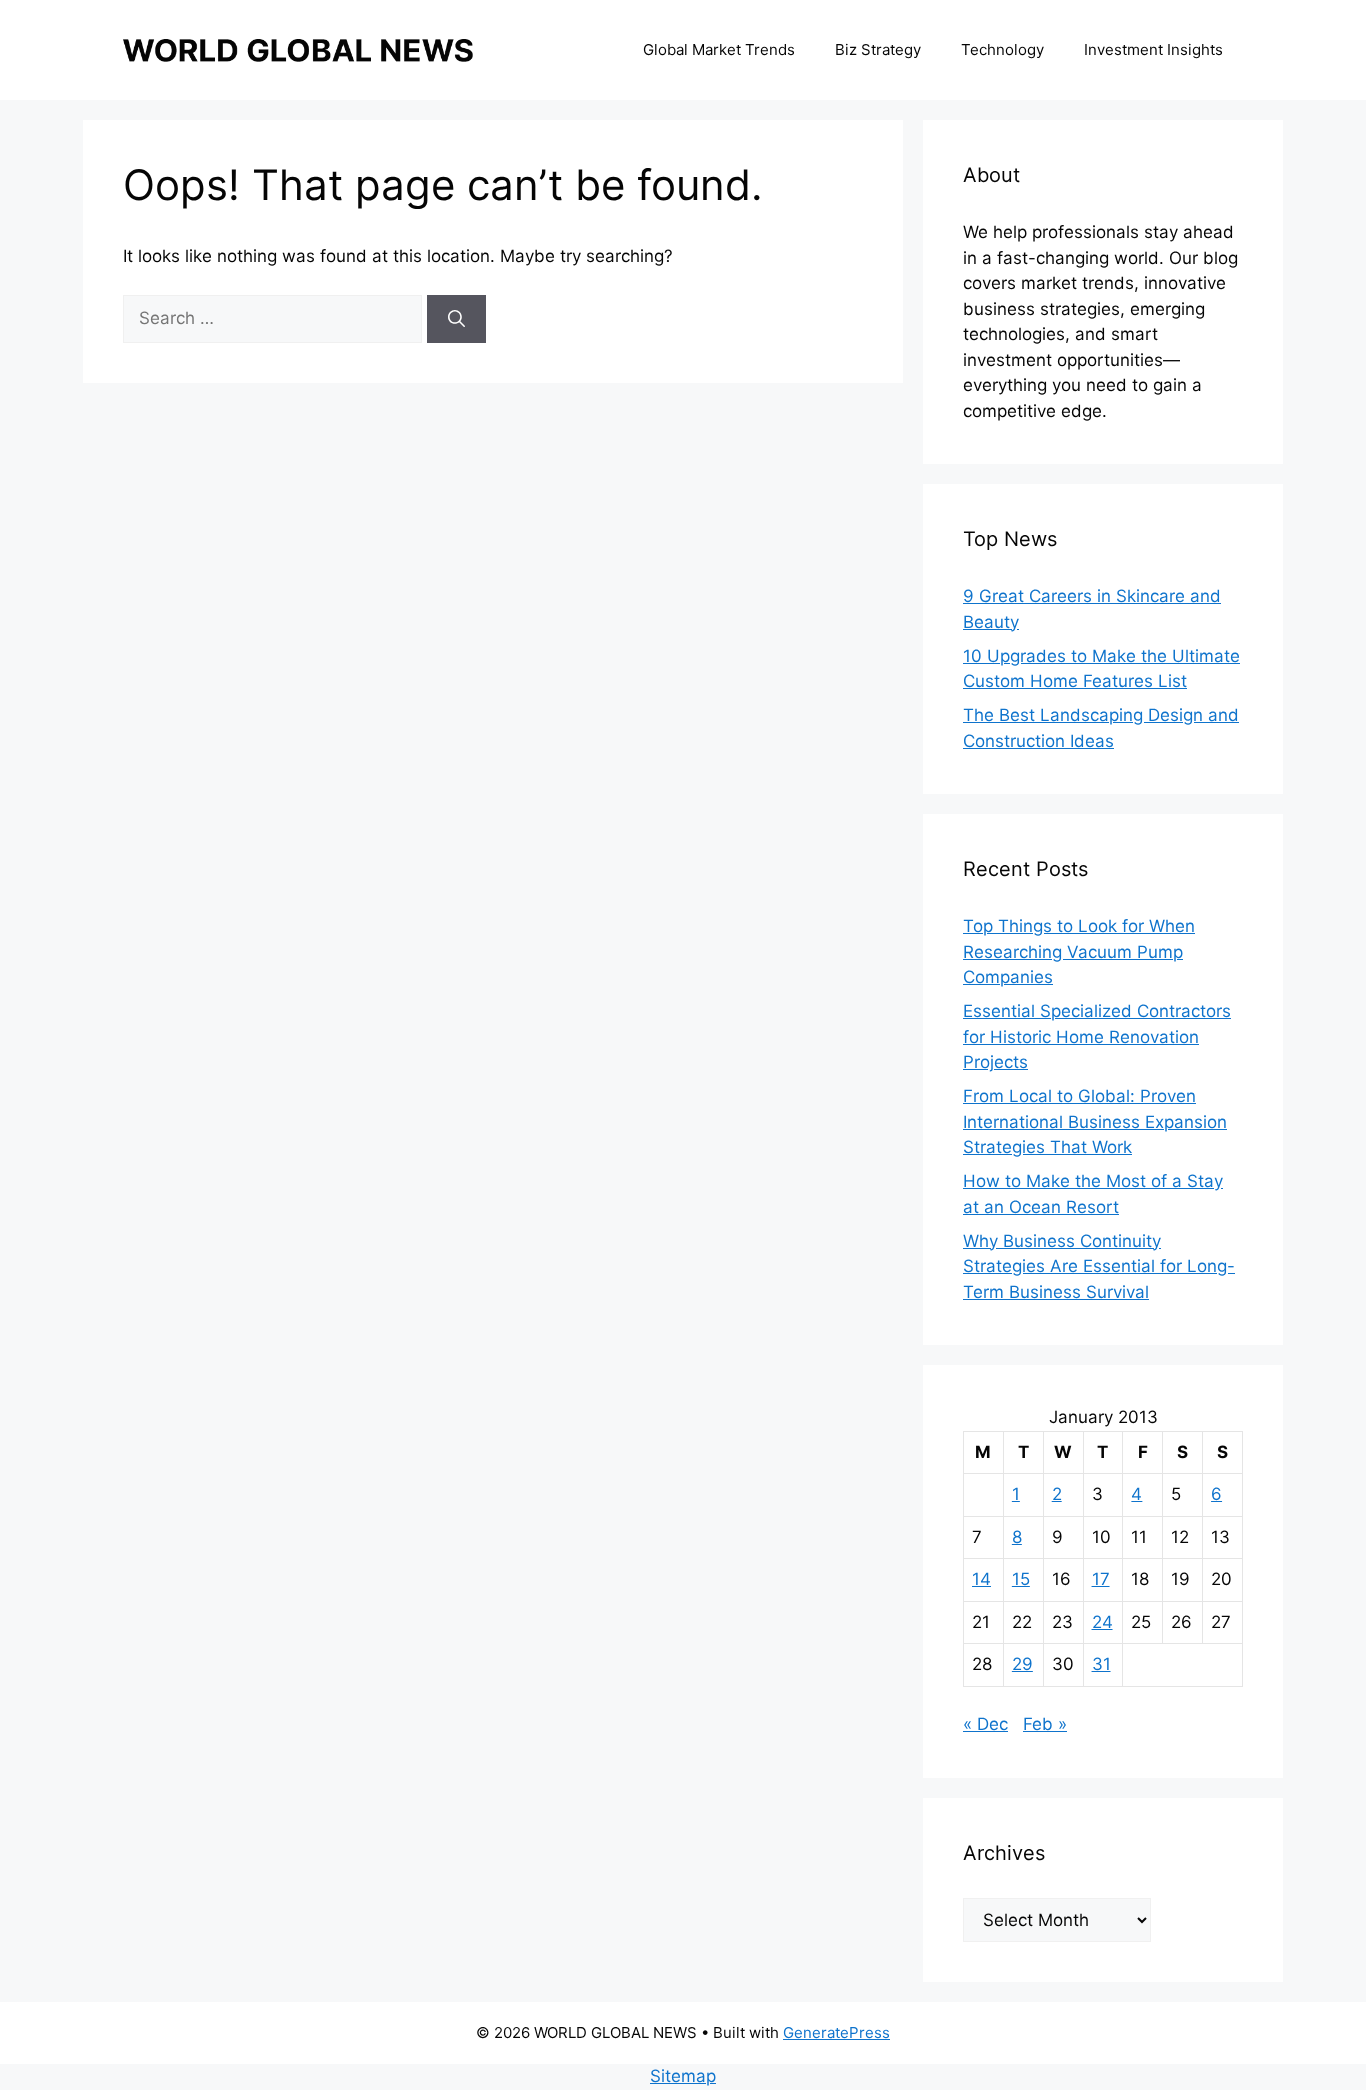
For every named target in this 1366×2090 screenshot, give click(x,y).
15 (1021, 1579)
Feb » (1045, 1724)
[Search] (456, 319)
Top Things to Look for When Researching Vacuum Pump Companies (1079, 951)
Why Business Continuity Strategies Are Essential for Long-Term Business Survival (1099, 1266)
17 (1101, 1579)
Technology (1002, 49)
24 (1102, 1622)
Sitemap (683, 2076)
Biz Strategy (878, 49)
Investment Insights (1153, 49)
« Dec (985, 1724)
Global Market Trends (719, 49)
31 (1101, 1664)
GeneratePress (836, 2032)
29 (1022, 1664)
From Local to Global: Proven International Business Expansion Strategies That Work (1095, 1121)
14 (981, 1579)
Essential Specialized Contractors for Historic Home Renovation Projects (1097, 1036)
